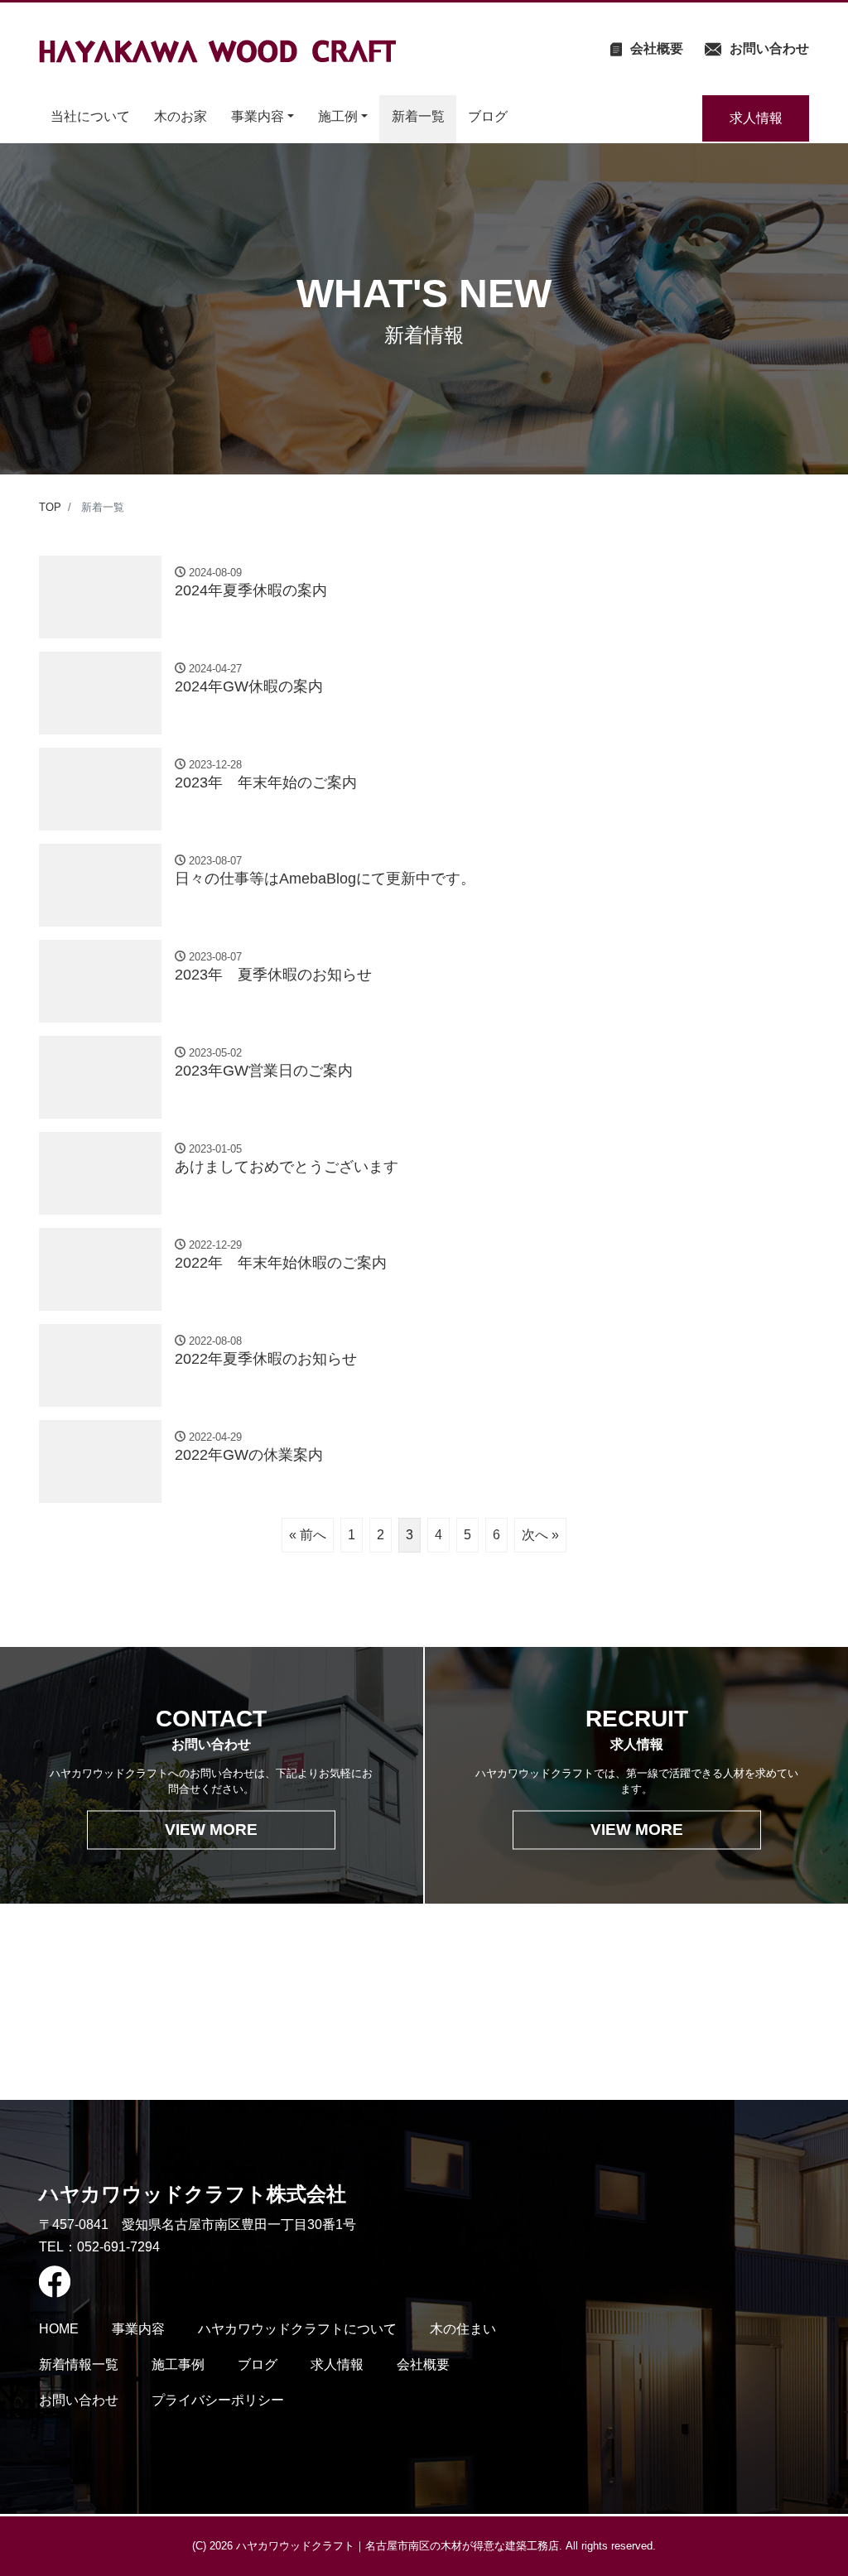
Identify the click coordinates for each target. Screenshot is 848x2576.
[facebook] (198, 2282)
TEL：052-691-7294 (99, 2247)
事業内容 (258, 116)
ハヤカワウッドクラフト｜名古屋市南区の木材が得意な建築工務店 (397, 2546)
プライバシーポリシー (218, 2400)
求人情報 (756, 118)
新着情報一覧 (79, 2364)
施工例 (338, 116)
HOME (59, 2329)
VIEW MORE (211, 1829)
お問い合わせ (79, 2400)
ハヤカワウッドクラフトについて (297, 2329)
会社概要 (423, 2364)
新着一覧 (418, 116)
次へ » (540, 1535)
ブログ (488, 116)
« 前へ (308, 1535)
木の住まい (463, 2329)
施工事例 (178, 2364)
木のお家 (181, 116)
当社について (90, 116)
